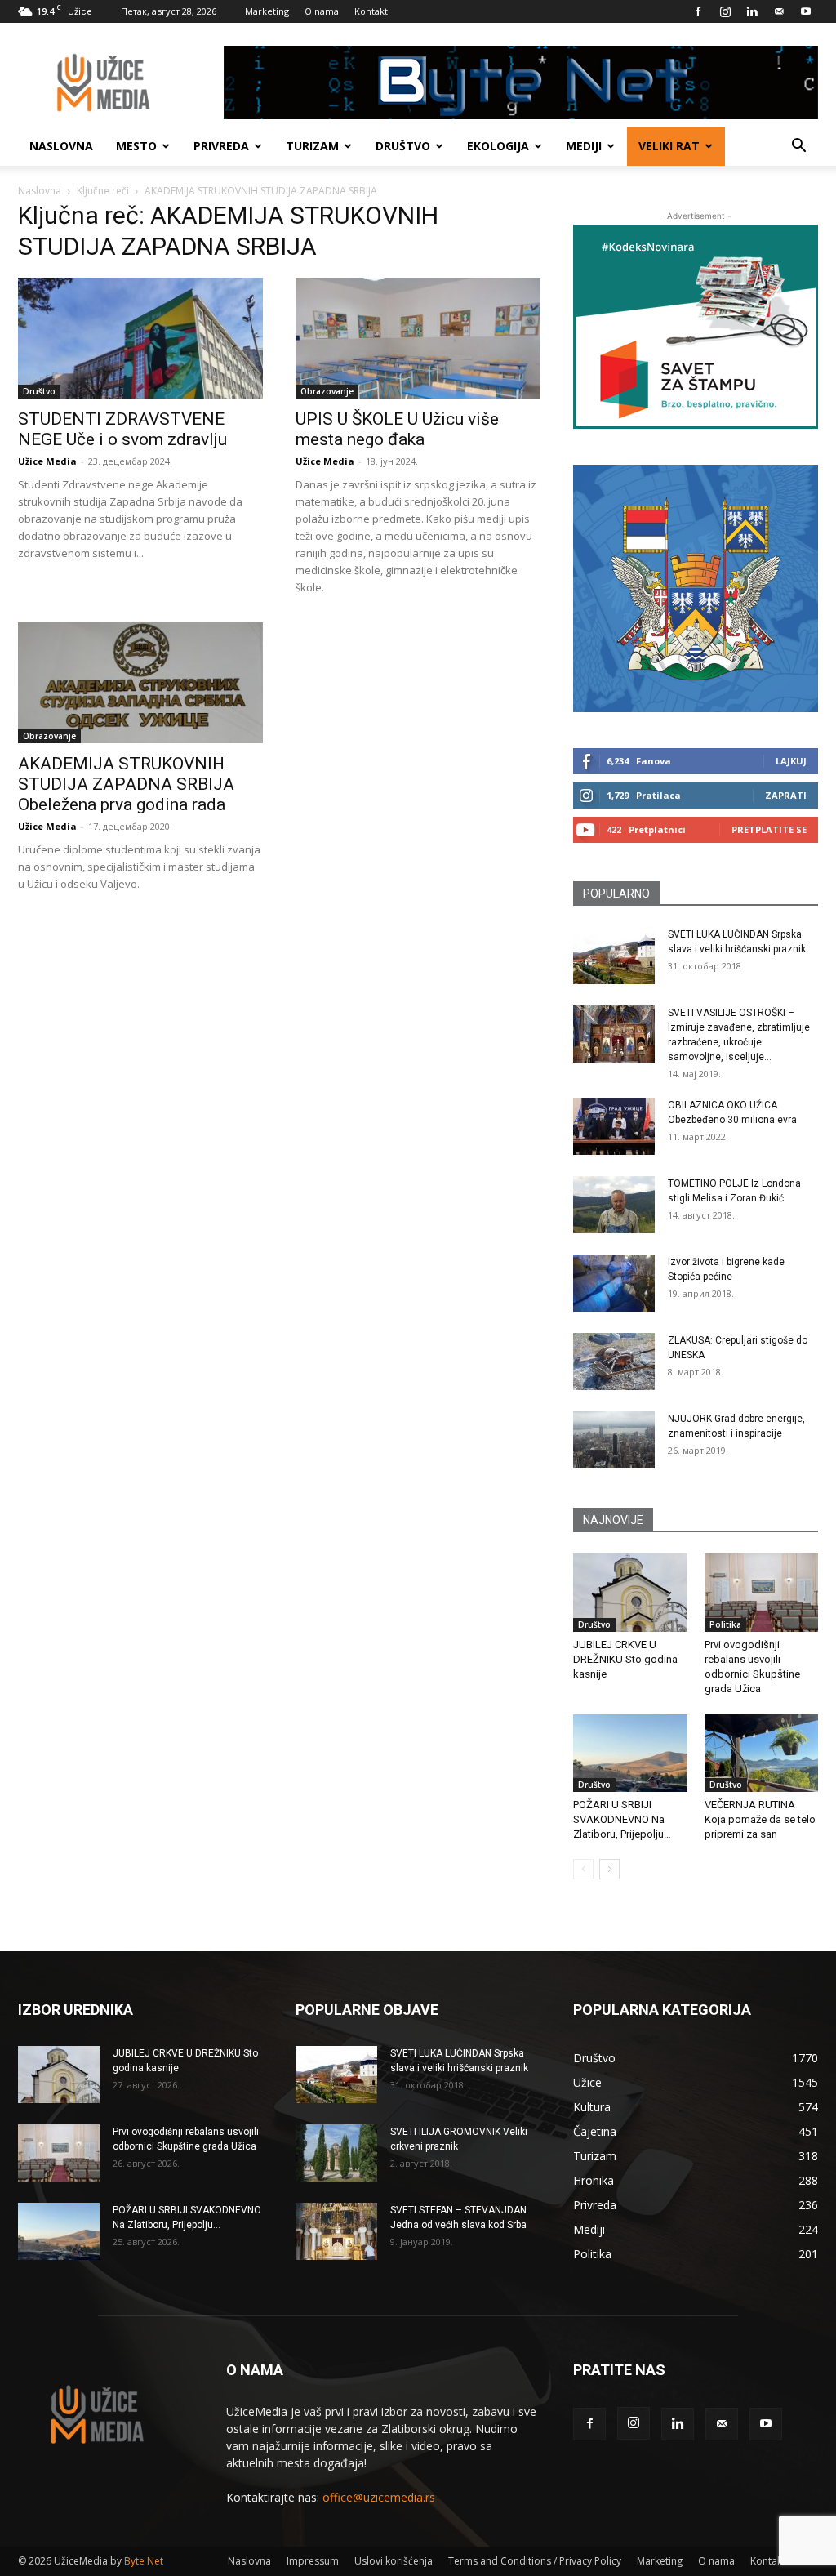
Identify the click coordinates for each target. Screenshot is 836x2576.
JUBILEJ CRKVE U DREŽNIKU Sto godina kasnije (625, 1659)
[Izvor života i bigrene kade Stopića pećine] (614, 1283)
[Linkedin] (752, 11)
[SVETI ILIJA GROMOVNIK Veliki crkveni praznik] (336, 2153)
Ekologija (498, 146)
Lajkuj (791, 761)
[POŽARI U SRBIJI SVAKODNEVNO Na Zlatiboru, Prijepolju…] (630, 1754)
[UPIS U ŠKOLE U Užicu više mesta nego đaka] (418, 338)
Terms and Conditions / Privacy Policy (535, 2561)
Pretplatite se (769, 829)
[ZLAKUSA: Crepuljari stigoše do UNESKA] (614, 1362)
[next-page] (609, 1869)
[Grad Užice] (696, 588)
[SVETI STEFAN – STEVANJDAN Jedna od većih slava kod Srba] (336, 2231)
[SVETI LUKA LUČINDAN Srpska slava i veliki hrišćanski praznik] (614, 956)
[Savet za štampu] (696, 327)
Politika (725, 1624)
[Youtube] (806, 11)
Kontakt (371, 11)
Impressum (313, 2561)
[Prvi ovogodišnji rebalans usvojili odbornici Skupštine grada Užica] (762, 1593)
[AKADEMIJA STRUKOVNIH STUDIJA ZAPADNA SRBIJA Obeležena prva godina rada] (140, 683)
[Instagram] (725, 11)
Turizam (312, 146)
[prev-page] (583, 1869)
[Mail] (779, 11)
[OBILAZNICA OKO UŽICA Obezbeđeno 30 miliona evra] (614, 1126)
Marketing (267, 11)
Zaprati (786, 795)
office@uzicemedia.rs (379, 2497)
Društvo (403, 146)
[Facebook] (698, 11)
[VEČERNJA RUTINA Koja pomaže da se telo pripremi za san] (762, 1754)
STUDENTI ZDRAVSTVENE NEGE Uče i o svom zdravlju (122, 429)
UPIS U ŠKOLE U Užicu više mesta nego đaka (397, 429)
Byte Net (144, 2561)
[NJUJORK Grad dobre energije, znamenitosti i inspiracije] (614, 1440)
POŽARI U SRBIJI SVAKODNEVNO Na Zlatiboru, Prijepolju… (622, 1819)
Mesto (136, 146)
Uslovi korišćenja (394, 2561)
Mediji (584, 146)
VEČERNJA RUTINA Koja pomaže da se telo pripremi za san (760, 1819)
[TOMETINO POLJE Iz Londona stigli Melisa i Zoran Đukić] (614, 1205)
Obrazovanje (327, 391)
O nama (322, 11)
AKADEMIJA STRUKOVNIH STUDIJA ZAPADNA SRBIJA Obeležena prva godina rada (126, 784)
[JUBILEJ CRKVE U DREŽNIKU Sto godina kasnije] (630, 1593)
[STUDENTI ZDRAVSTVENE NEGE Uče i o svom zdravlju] (140, 338)
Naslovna (61, 146)
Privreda (221, 146)
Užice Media (47, 461)
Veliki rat (669, 146)
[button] (798, 147)
